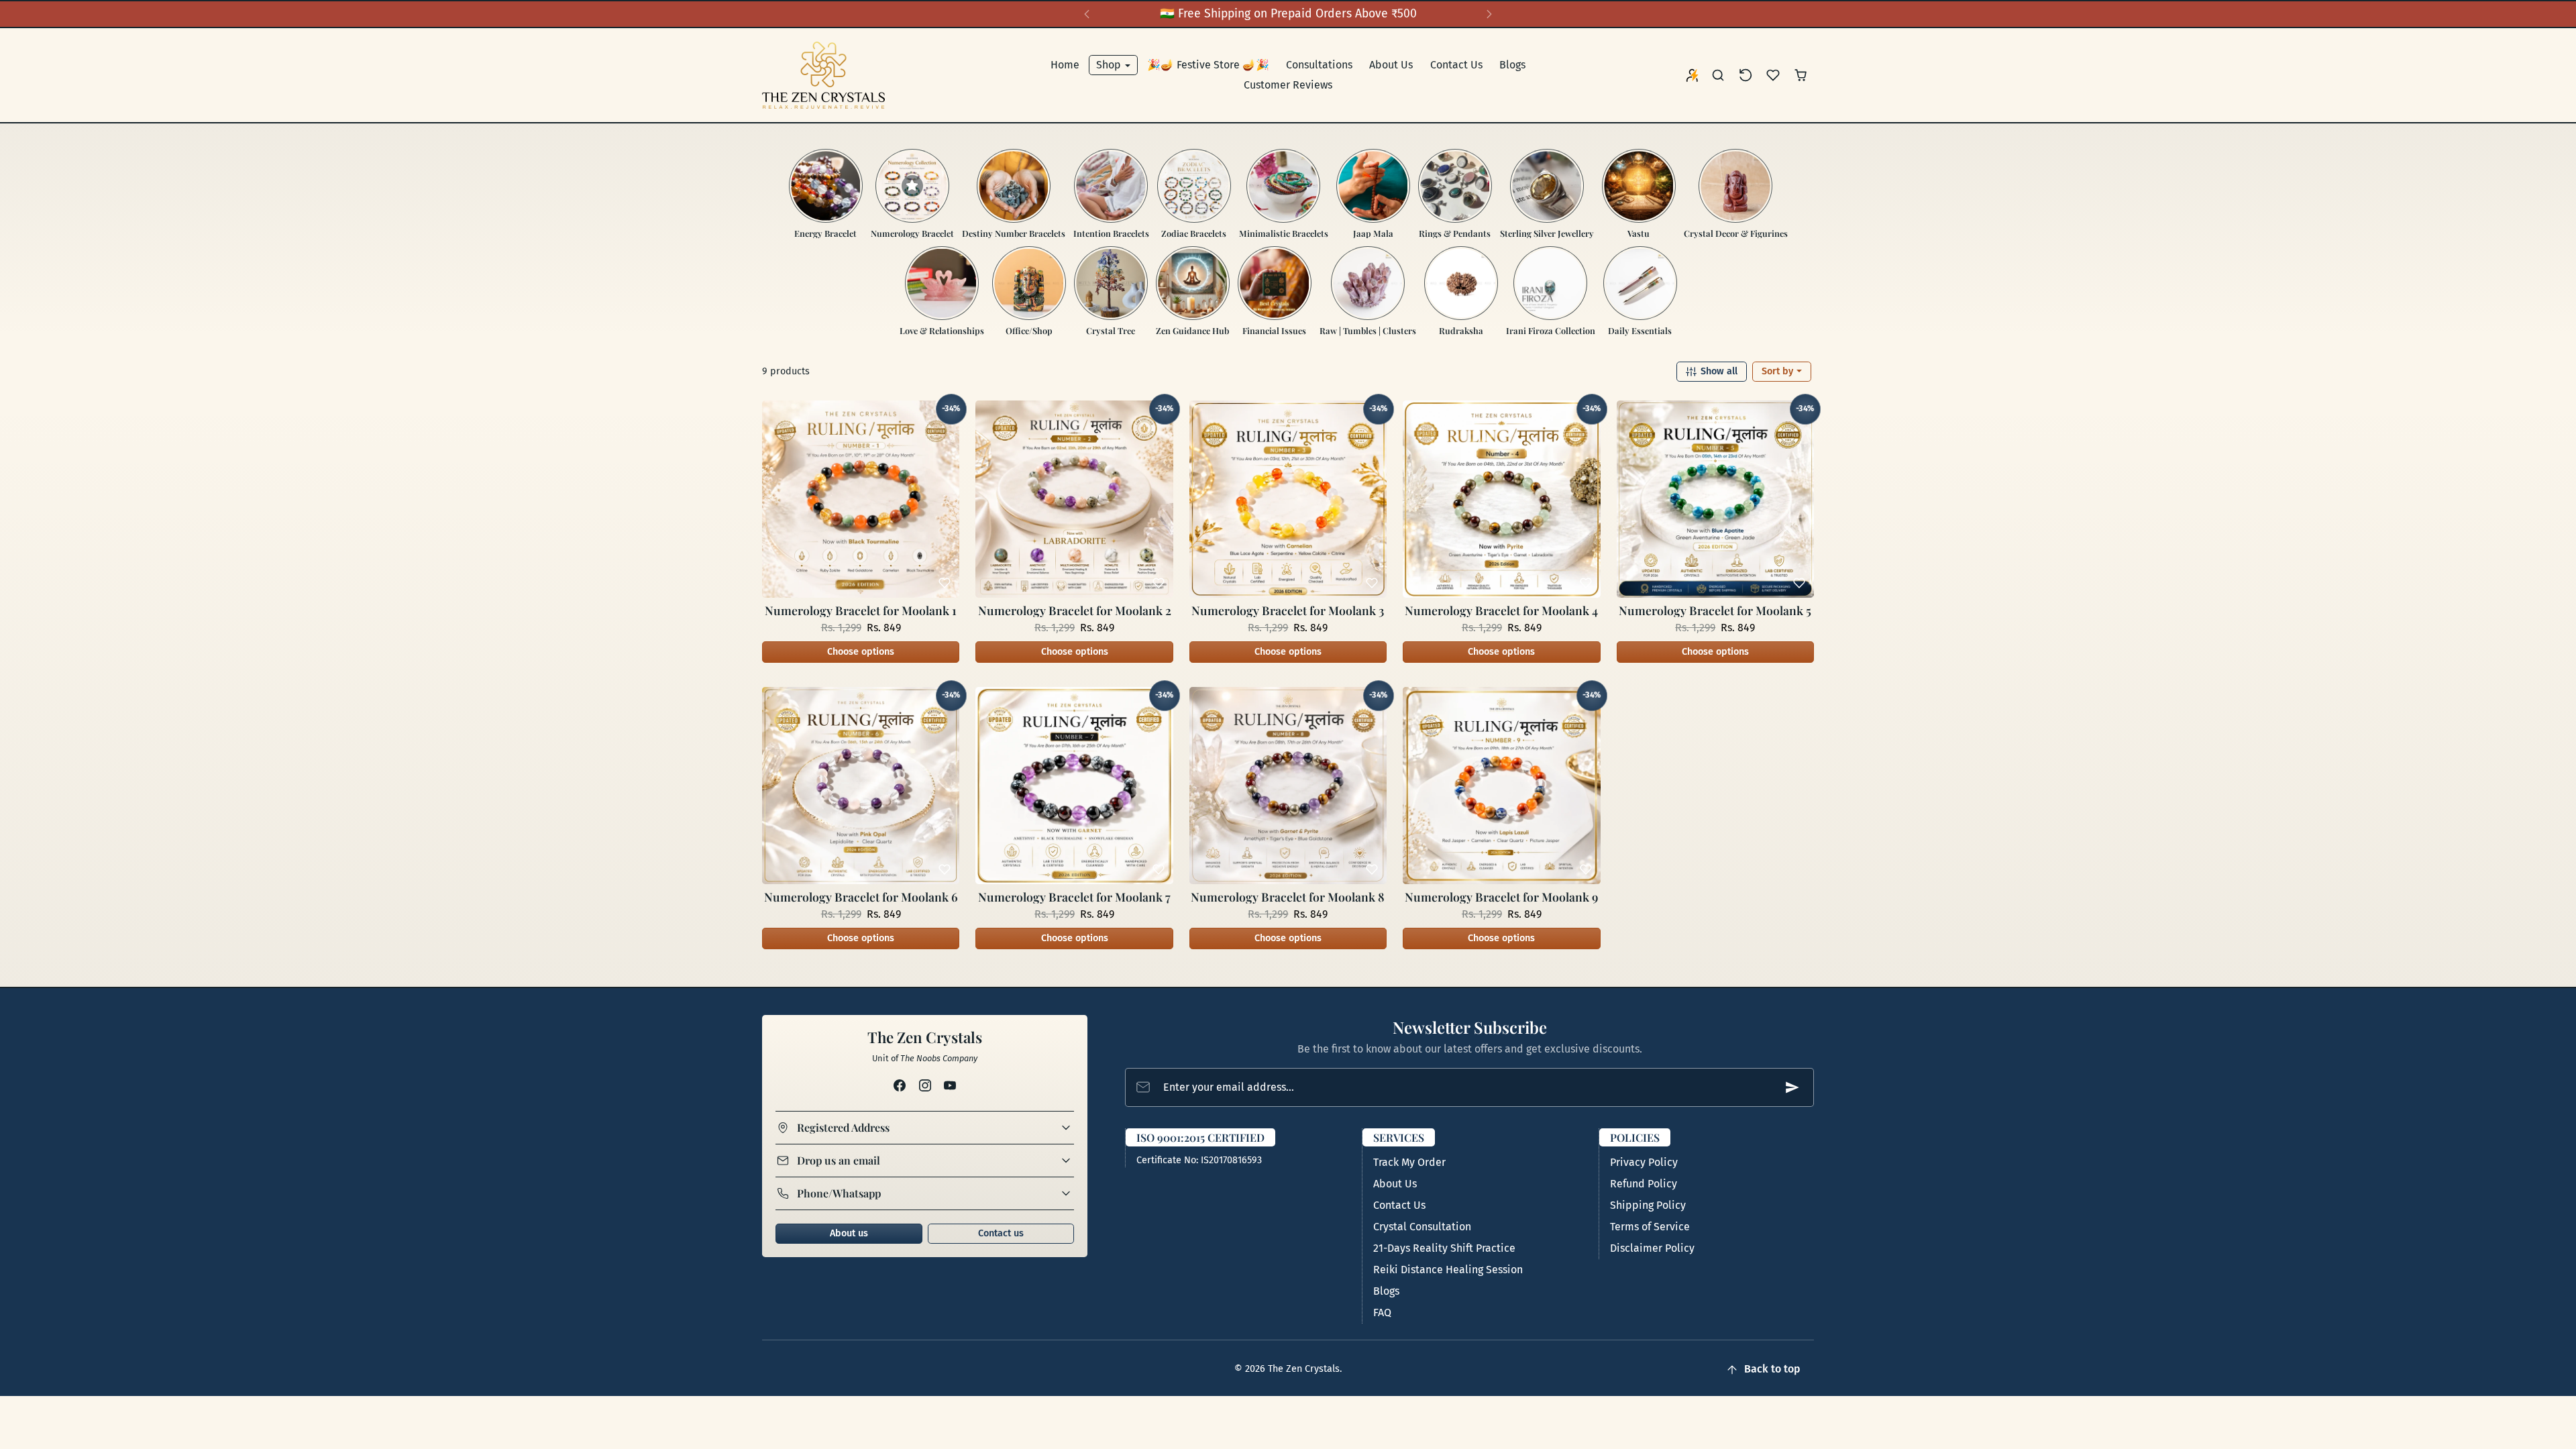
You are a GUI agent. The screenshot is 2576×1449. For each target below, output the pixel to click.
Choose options (861, 652)
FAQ (1382, 1312)
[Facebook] (900, 1085)
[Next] (1489, 14)
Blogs (1512, 65)
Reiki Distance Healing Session (1448, 1270)
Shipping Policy (1648, 1205)
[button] (1718, 75)
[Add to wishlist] (945, 583)
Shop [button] (1110, 65)
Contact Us (1456, 65)
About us (849, 1233)
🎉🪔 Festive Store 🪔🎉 (1208, 65)
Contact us (1001, 1233)
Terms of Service (1650, 1227)
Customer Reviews (1288, 85)
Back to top (1772, 1369)
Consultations (1319, 65)
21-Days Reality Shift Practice (1444, 1248)
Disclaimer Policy (1652, 1248)
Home (1065, 65)
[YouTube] (950, 1085)
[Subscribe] (1792, 1087)
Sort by (1779, 371)
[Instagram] (925, 1085)
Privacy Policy (1644, 1162)
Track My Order (1409, 1162)
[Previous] (1087, 14)
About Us (1391, 65)
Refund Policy (1644, 1184)
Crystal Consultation (1422, 1227)
